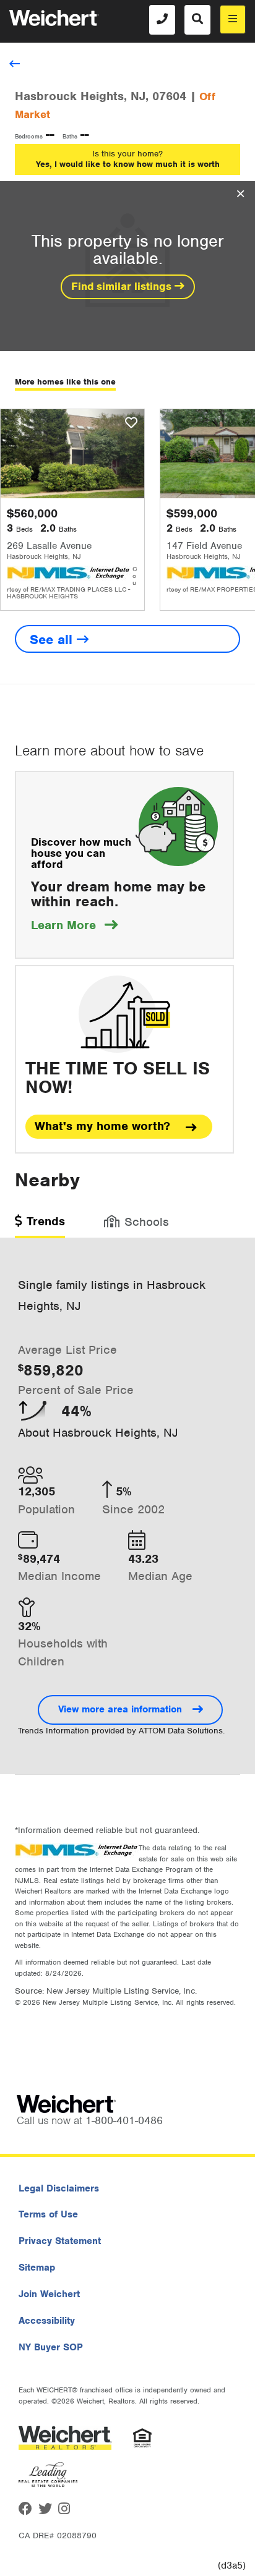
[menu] (233, 19)
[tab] (40, 1226)
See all (53, 640)
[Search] (197, 20)
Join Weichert (49, 2294)
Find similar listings (123, 286)
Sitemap (37, 2268)
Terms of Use (48, 2214)
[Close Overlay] (240, 194)
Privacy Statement (60, 2241)
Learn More (74, 925)
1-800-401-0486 (124, 2120)
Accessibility (47, 2321)
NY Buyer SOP (51, 2347)
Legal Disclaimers (59, 2188)
